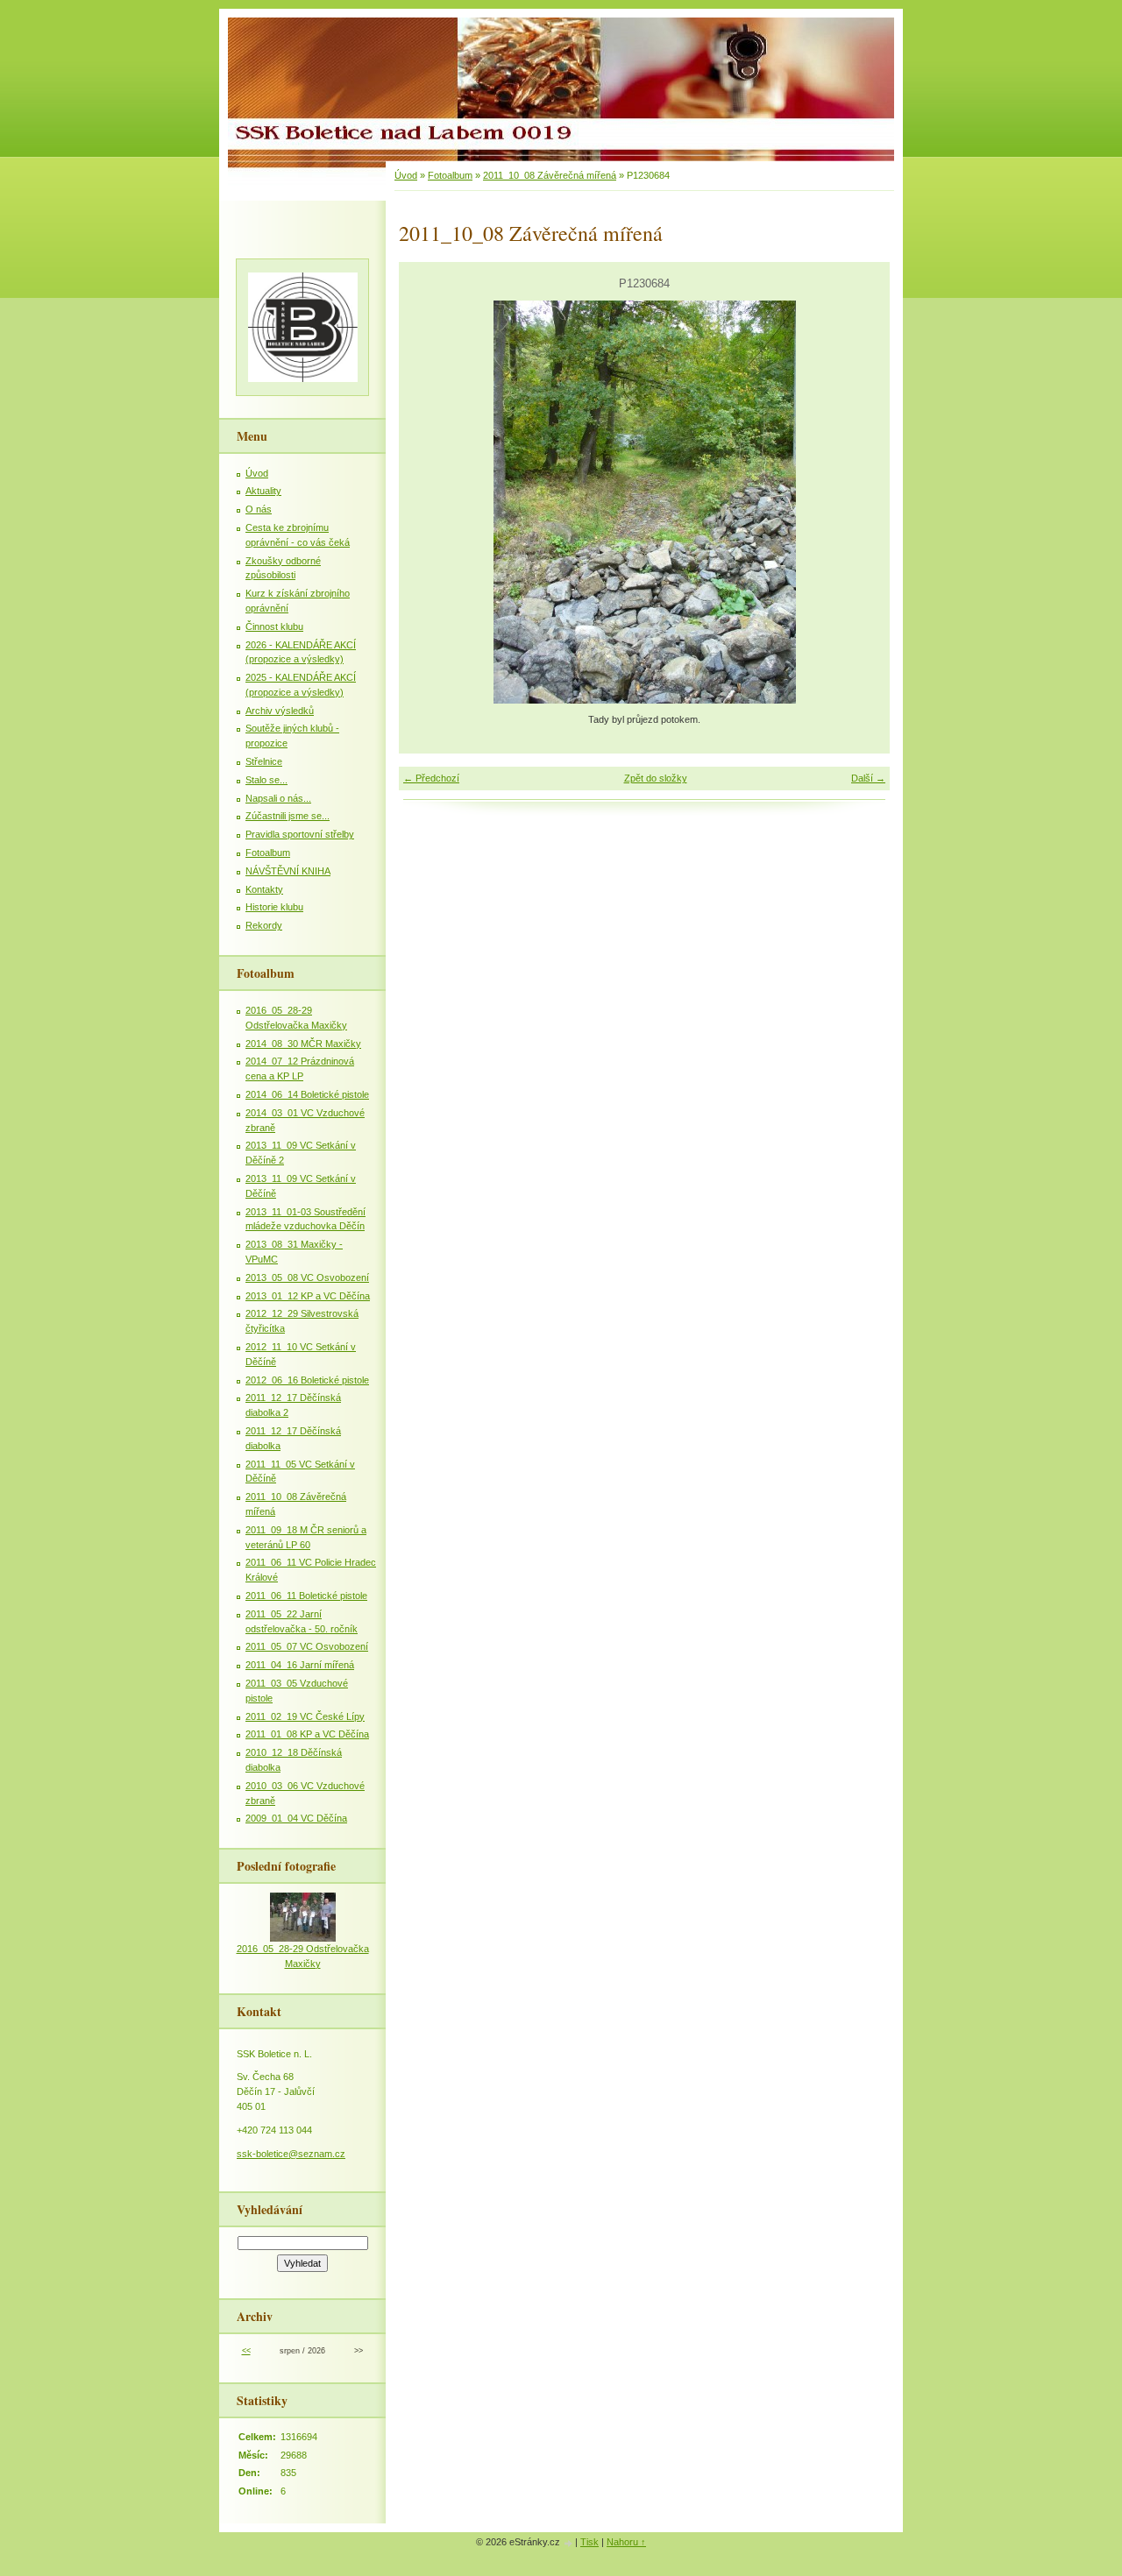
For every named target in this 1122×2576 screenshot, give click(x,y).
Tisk (589, 2542)
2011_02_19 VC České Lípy (305, 1716)
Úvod (406, 175)
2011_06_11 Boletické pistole (306, 1596)
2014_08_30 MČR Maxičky (303, 1044)
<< (246, 2351)
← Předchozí (431, 778)
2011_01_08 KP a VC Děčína (307, 1734)
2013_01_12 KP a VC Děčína (308, 1296)
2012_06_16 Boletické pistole (307, 1380)
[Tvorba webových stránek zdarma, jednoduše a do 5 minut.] (569, 2543)
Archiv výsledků (280, 711)
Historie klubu (274, 907)
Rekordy (264, 925)
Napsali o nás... (278, 798)
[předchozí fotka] (427, 502)
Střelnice (264, 761)
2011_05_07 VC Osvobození (307, 1646)
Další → (868, 778)
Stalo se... (266, 780)
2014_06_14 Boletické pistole (307, 1094)
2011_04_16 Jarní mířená (300, 1665)
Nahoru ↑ (626, 2542)
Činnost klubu (274, 626)
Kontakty (264, 889)
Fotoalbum (450, 175)
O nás (259, 509)
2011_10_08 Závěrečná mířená (550, 175)
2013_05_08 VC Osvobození (307, 1277)
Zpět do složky (656, 778)
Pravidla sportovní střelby (300, 834)
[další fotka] (861, 502)
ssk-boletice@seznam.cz (291, 2154)
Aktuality (263, 491)
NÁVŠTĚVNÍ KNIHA (288, 871)
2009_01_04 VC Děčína (296, 1818)
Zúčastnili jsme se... (288, 816)
